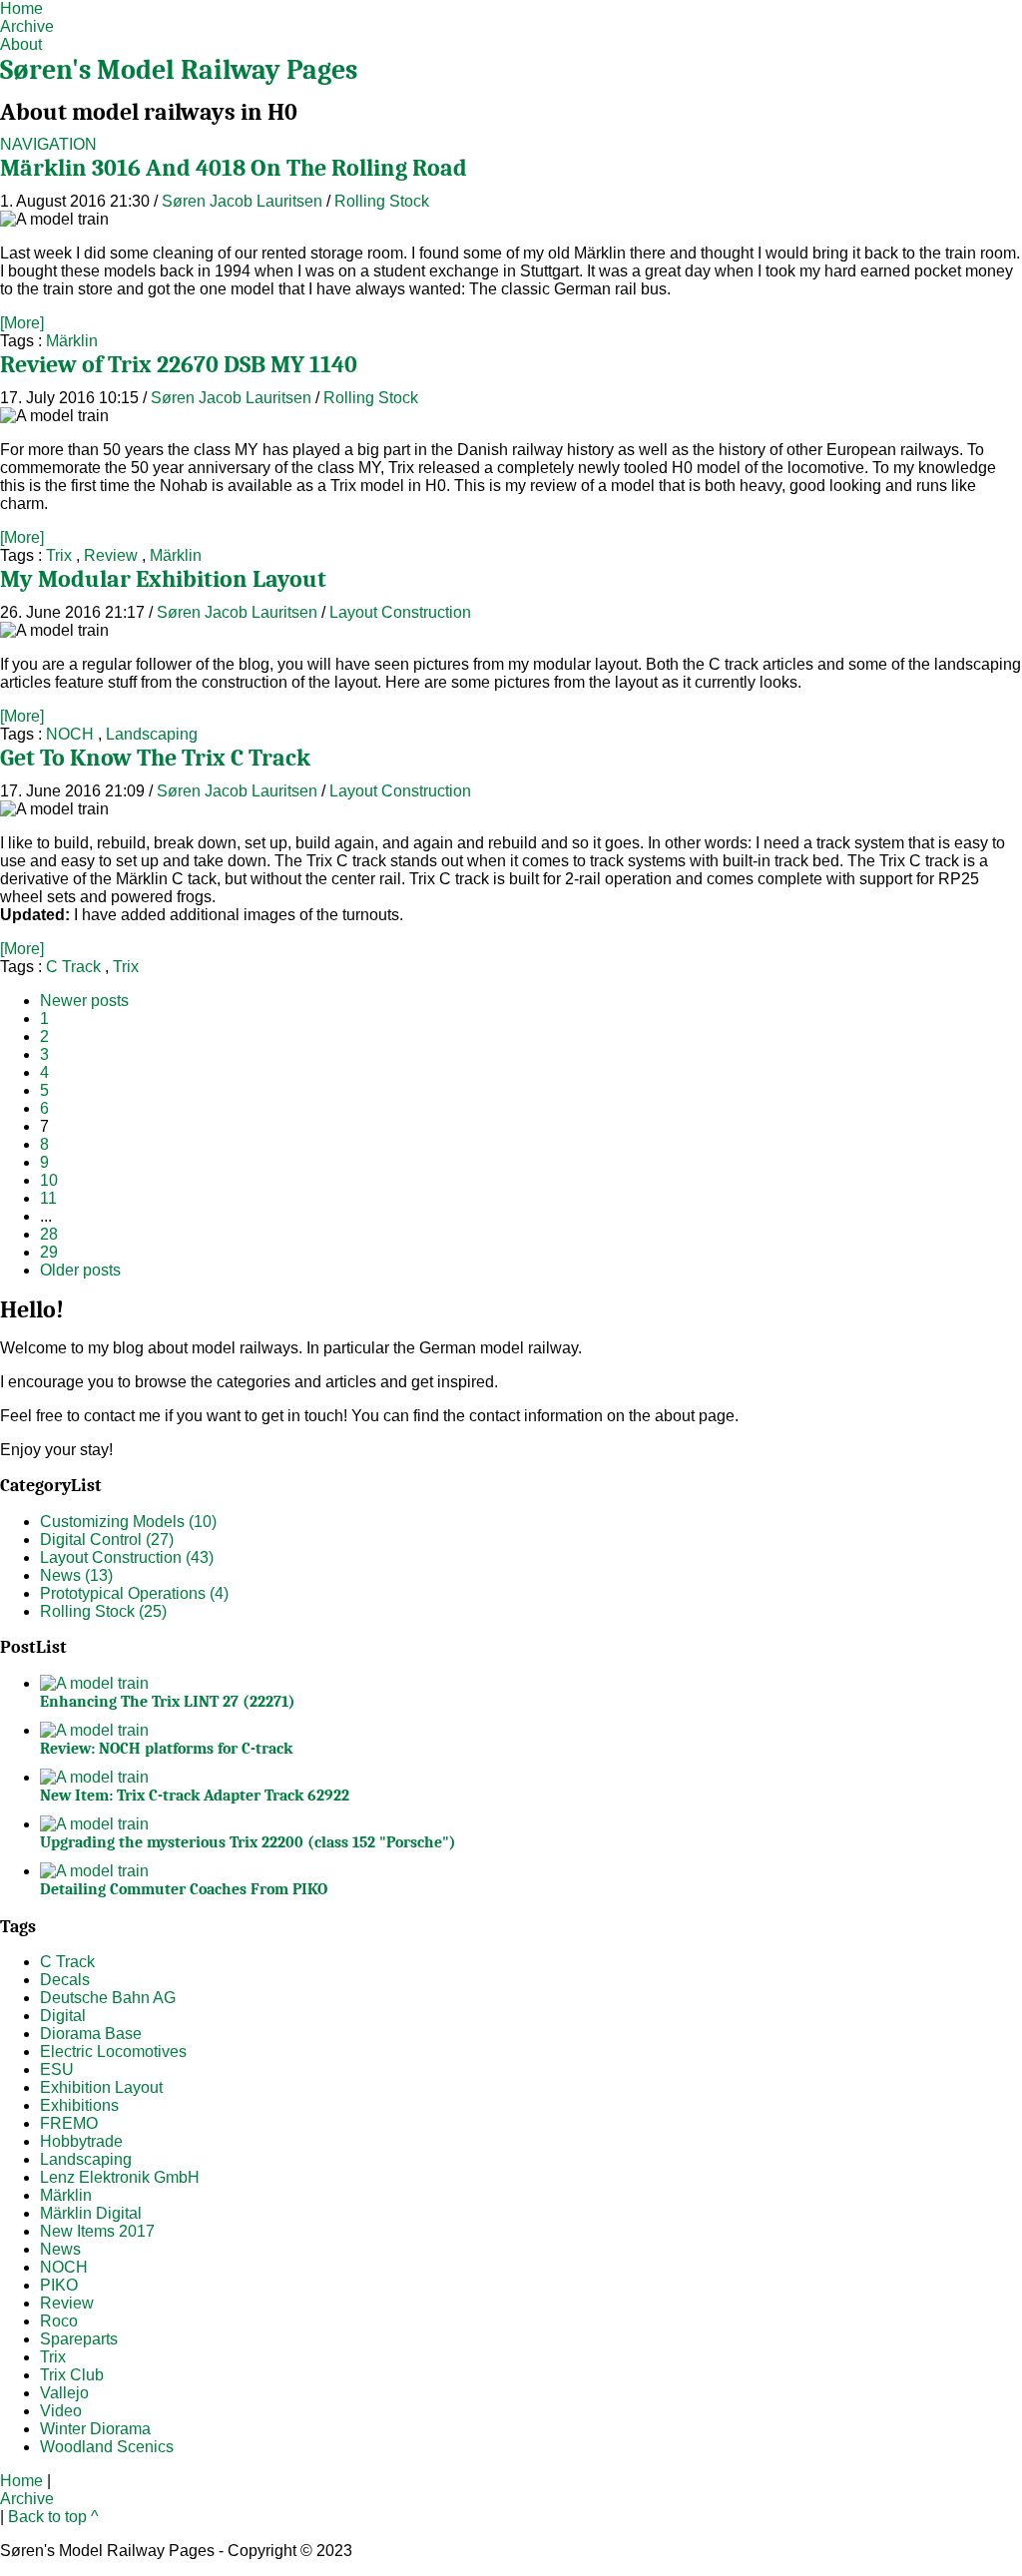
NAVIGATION (48, 144)
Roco (59, 2321)
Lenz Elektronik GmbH (120, 2177)
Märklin (72, 341)
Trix (59, 555)
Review (111, 555)
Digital (63, 2016)
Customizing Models (128, 1522)
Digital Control (107, 1540)
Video (61, 2411)
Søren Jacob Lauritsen (242, 201)
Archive (27, 26)
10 (49, 1180)
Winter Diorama (95, 2429)
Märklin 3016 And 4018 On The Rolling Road (234, 168)
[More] (22, 323)
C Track (73, 967)
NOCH (70, 734)
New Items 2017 (97, 2231)
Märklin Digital (91, 2213)
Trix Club (72, 2375)
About (21, 44)
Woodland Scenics (107, 2447)
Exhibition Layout (101, 2087)
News (76, 1575)
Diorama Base (91, 2034)
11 (48, 1198)
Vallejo (64, 2393)
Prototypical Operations (134, 1593)
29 (49, 1252)
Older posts (80, 1270)
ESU (57, 2069)
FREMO (69, 2123)
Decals (65, 1980)
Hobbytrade (81, 2141)
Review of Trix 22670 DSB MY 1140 (179, 364)
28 (49, 1234)
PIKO (59, 2285)
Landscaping (152, 734)
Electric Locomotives (113, 2052)
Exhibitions (79, 2105)
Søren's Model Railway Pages (179, 70)
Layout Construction (400, 612)
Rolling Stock (382, 201)
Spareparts (79, 2339)
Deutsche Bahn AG (108, 1998)
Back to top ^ (53, 2517)
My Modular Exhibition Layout (163, 579)
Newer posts (84, 1001)
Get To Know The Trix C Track (155, 758)
